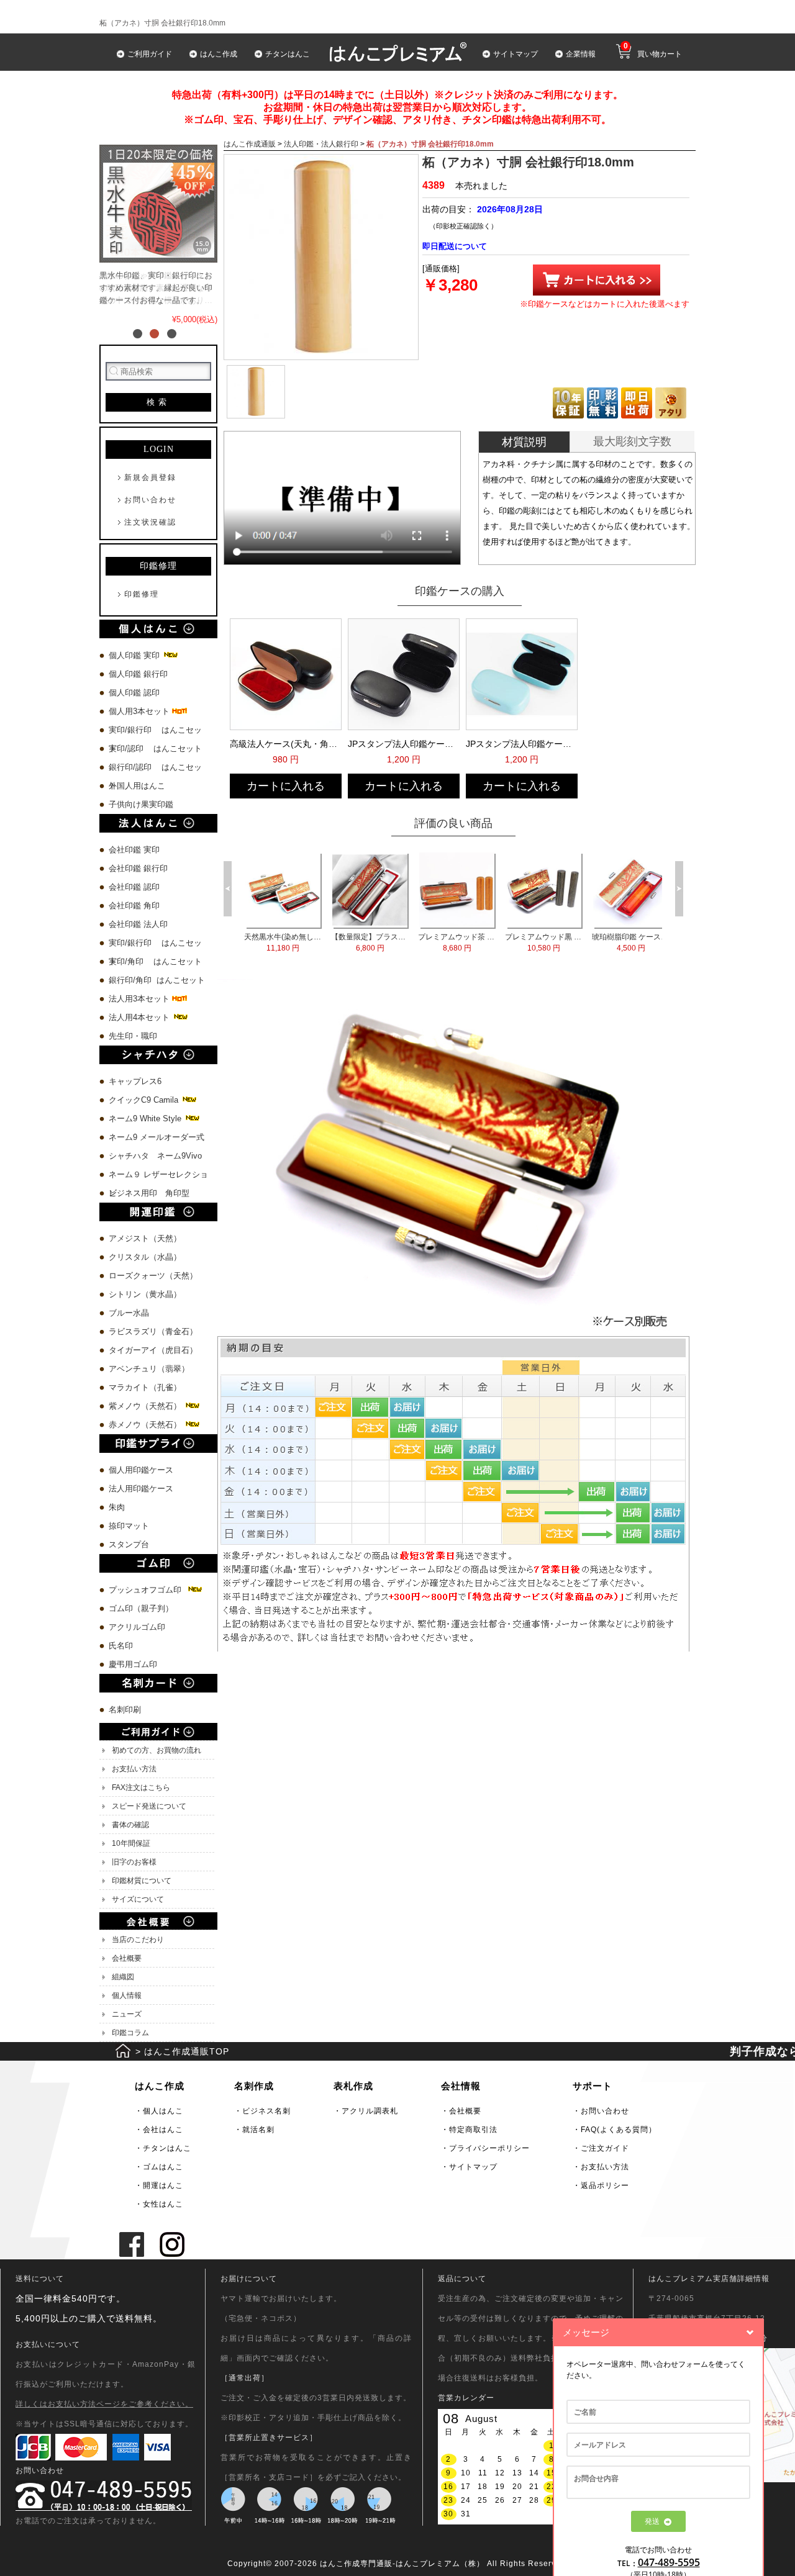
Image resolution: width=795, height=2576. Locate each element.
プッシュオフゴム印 (148, 1590)
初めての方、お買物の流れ (157, 1750)
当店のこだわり (138, 1940)
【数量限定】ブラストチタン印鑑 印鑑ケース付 (333, 942)
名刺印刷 (125, 1710)
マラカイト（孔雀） (145, 1387)
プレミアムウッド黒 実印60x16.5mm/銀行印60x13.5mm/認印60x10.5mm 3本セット (507, 942)
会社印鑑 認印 (134, 887)
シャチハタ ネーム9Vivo (155, 1156)
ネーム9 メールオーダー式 (157, 1137)
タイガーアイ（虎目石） (153, 1350)
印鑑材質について (142, 1881)
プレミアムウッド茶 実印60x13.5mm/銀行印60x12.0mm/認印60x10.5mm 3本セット (420, 942)
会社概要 (127, 1958)
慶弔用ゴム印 (133, 1664)
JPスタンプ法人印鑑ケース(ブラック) (402, 744)
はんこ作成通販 (250, 144)
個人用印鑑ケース (141, 1470)
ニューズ (127, 2014)
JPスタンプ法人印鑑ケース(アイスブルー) (520, 744)
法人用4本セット (140, 1017)
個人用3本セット (140, 711)
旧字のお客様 (134, 1862)
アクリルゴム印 (137, 1627)
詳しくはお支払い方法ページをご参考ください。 (104, 2404)
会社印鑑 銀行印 (138, 868)
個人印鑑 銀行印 (138, 674)
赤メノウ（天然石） (146, 1425)
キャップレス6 (135, 1081)
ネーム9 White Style (146, 1119)
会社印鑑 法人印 (138, 924)
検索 (158, 402)
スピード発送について (149, 1806)
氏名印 (121, 1646)
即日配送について (455, 246)
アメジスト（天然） (145, 1238)
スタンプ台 (129, 1544)
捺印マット (129, 1526)
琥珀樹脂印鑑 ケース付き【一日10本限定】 (593, 942)
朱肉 (117, 1507)
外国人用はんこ (138, 786)
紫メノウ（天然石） (146, 1406)
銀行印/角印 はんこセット (157, 980)
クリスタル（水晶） (145, 1257)
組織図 (123, 1977)
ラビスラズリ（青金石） (153, 1331)
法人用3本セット (140, 999)
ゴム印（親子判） (141, 1608)
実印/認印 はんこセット (155, 748)
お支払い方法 (134, 1769)
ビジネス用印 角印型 (149, 1193)
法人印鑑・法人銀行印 (321, 144)
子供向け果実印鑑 (142, 804)
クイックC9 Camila (145, 1100)
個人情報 (127, 1995)
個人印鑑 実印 (135, 655)
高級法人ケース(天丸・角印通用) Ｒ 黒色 (284, 744)
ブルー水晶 (129, 1313)
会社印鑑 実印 (134, 850)
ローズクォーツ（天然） (153, 1276)
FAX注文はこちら (141, 1787)
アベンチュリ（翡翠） (149, 1369)
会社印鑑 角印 (134, 906)
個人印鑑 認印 (134, 693)
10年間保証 (131, 1843)
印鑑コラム (130, 2033)
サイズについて (138, 1899)
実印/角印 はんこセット (155, 961)
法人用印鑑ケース (141, 1489)
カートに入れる (286, 786)
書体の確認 (130, 1825)
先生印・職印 (133, 1036)
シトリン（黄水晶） (145, 1294)
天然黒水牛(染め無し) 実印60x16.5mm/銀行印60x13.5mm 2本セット (246, 942)
